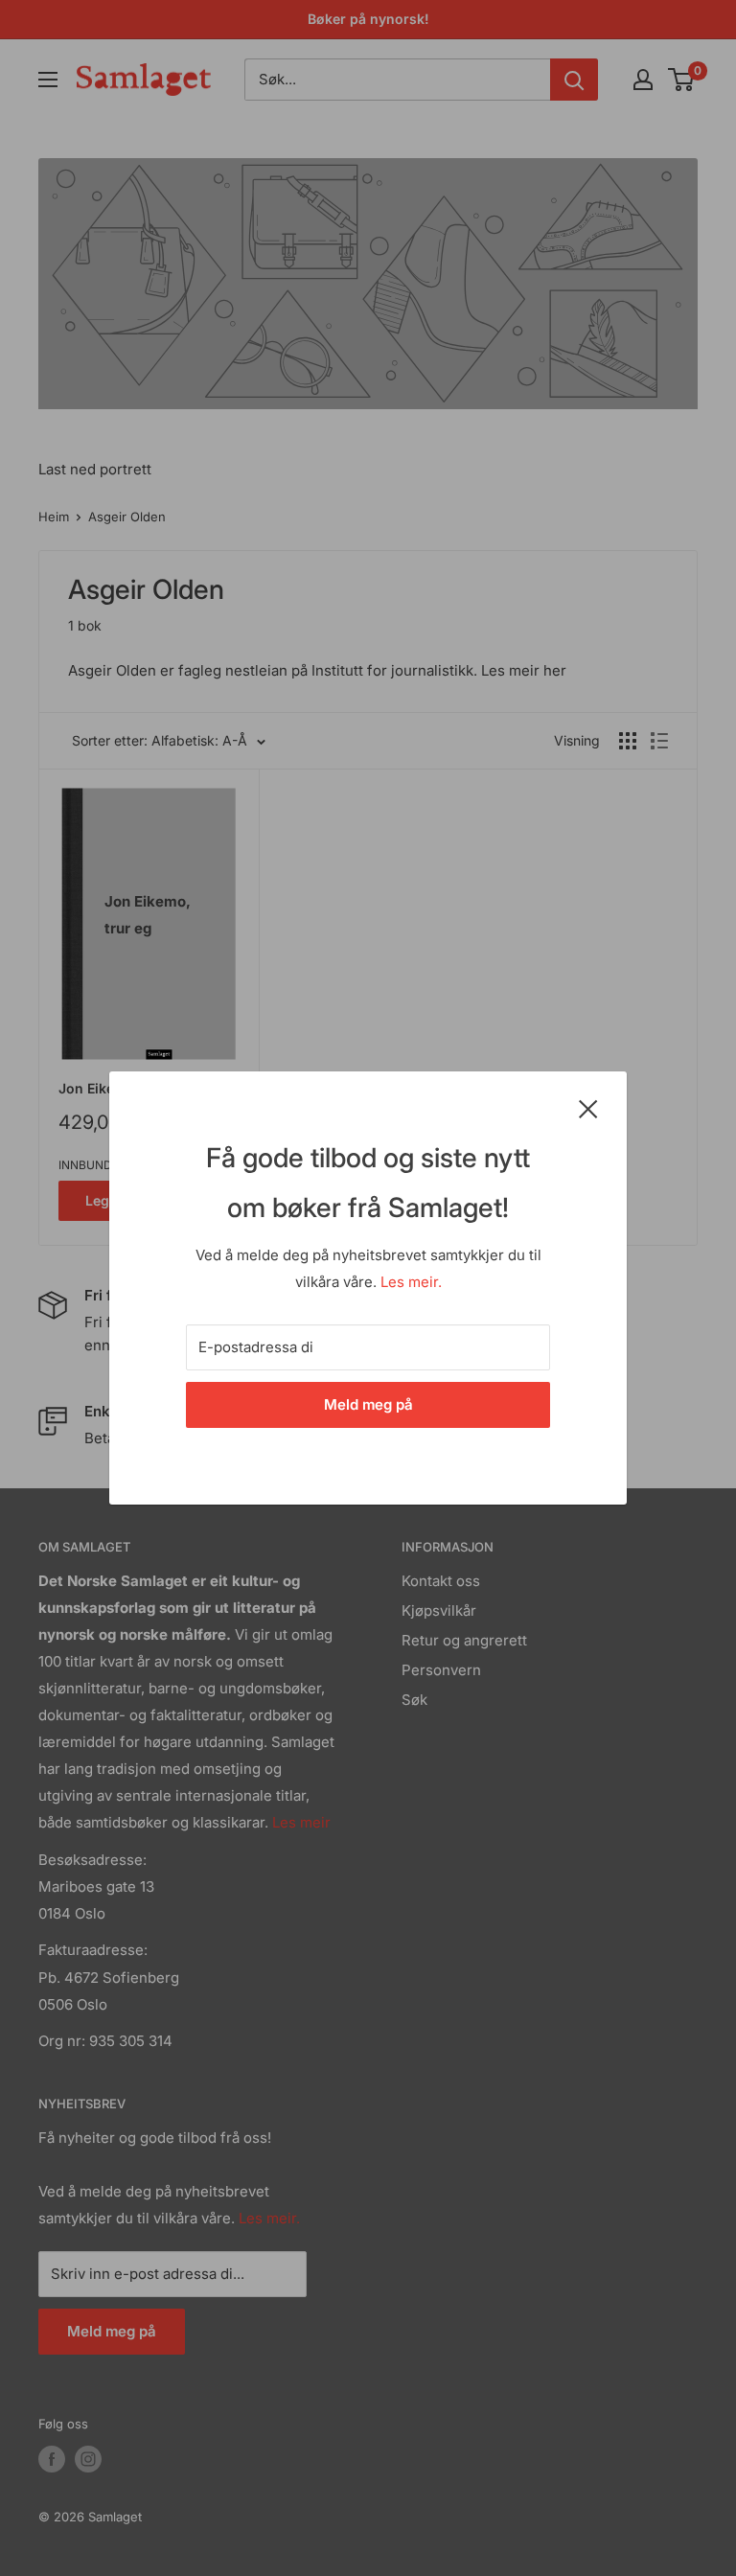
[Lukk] (588, 1108)
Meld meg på (368, 1404)
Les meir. (411, 1282)
